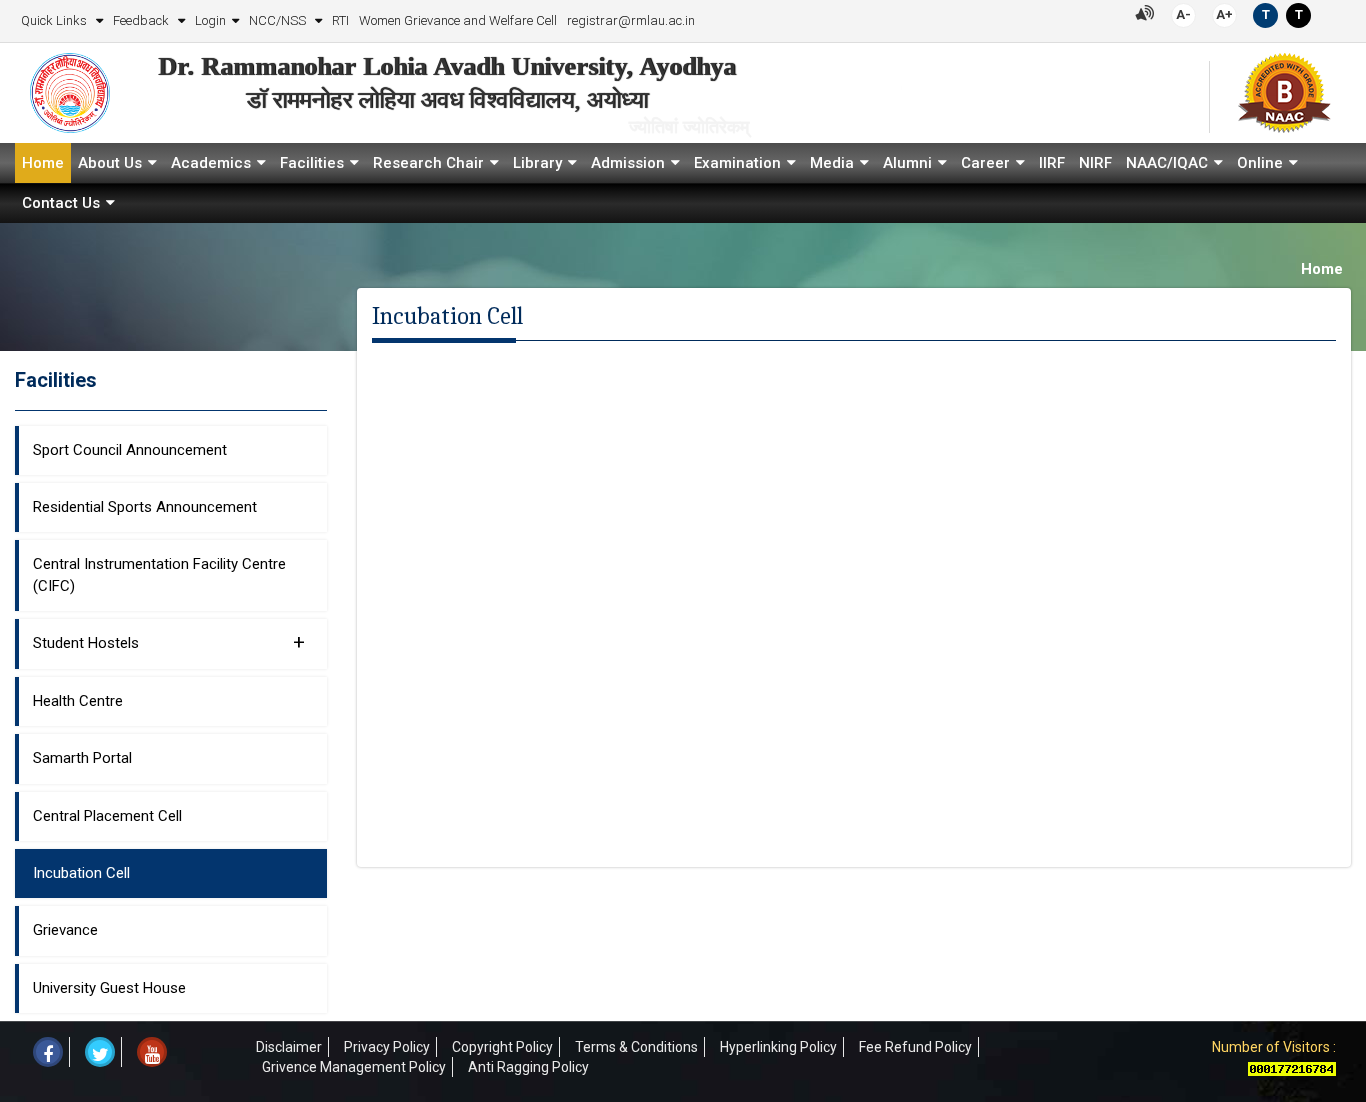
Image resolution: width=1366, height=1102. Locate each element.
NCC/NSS (279, 20)
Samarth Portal (82, 758)
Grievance (65, 930)
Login (210, 20)
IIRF (1052, 163)
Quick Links (55, 20)
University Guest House (109, 988)
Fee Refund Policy (915, 1047)
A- (1183, 14)
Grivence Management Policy (354, 1067)
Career (985, 163)
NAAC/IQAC (1167, 163)
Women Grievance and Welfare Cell (458, 20)
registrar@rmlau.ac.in (631, 20)
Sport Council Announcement (130, 450)
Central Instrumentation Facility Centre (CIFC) (159, 574)
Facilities (312, 163)
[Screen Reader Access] (1145, 11)
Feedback (142, 20)
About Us (110, 163)
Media (832, 163)
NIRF (1095, 163)
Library (537, 163)
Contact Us (61, 203)
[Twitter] (100, 1052)
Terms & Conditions (636, 1047)
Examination (737, 163)
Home (43, 163)
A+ (1224, 14)
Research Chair (428, 163)
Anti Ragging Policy (528, 1067)
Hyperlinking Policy (778, 1047)
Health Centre (78, 701)
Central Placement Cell (107, 816)
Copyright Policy (502, 1047)
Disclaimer (289, 1047)
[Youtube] (152, 1052)
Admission (628, 163)
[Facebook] (48, 1052)
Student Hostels (169, 642)
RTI (340, 20)
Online (1260, 163)
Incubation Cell (81, 873)
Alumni (907, 163)
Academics (211, 163)
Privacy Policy (387, 1047)
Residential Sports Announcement (145, 507)
